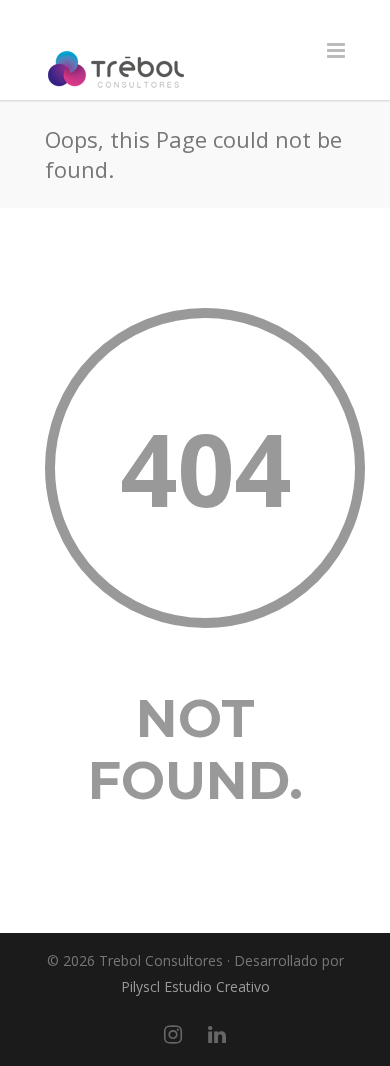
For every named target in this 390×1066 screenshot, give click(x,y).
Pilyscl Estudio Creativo (195, 986)
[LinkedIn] (217, 1034)
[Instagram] (173, 1034)
